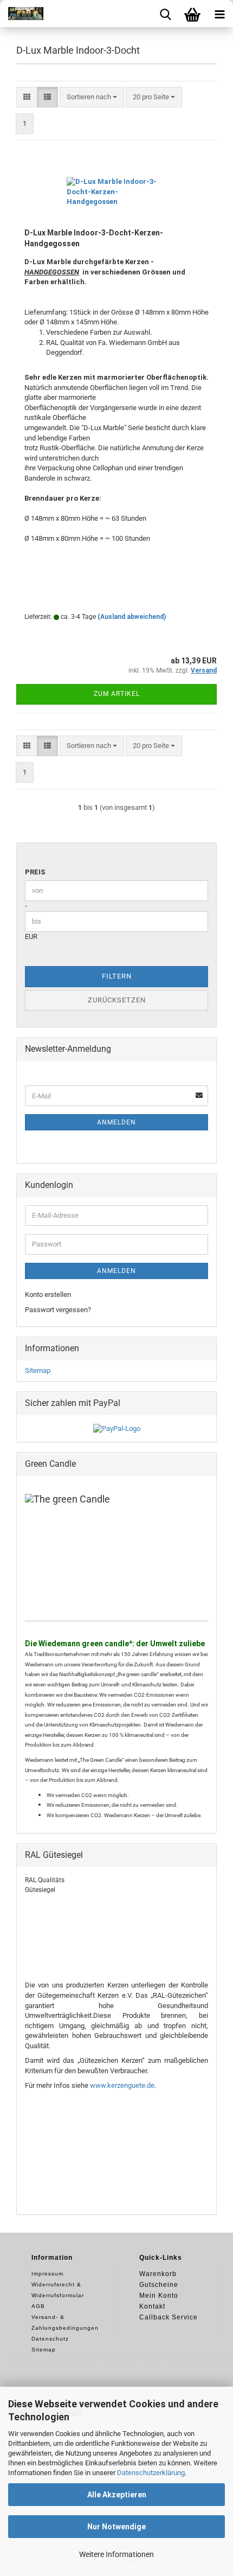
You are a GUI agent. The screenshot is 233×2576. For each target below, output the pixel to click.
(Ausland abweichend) (132, 617)
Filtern (117, 976)
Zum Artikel (117, 694)
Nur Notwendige (116, 2527)
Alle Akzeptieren (117, 2495)
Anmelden (116, 1122)
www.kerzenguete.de (122, 2085)
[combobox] (92, 97)
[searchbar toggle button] (165, 14)
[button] (27, 97)
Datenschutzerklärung (151, 2473)
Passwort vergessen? (58, 1310)
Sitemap (38, 1370)
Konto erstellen (48, 1295)
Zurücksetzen (117, 1000)
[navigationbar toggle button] (219, 14)
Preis (35, 872)
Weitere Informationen (116, 2554)
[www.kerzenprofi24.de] (22, 14)
